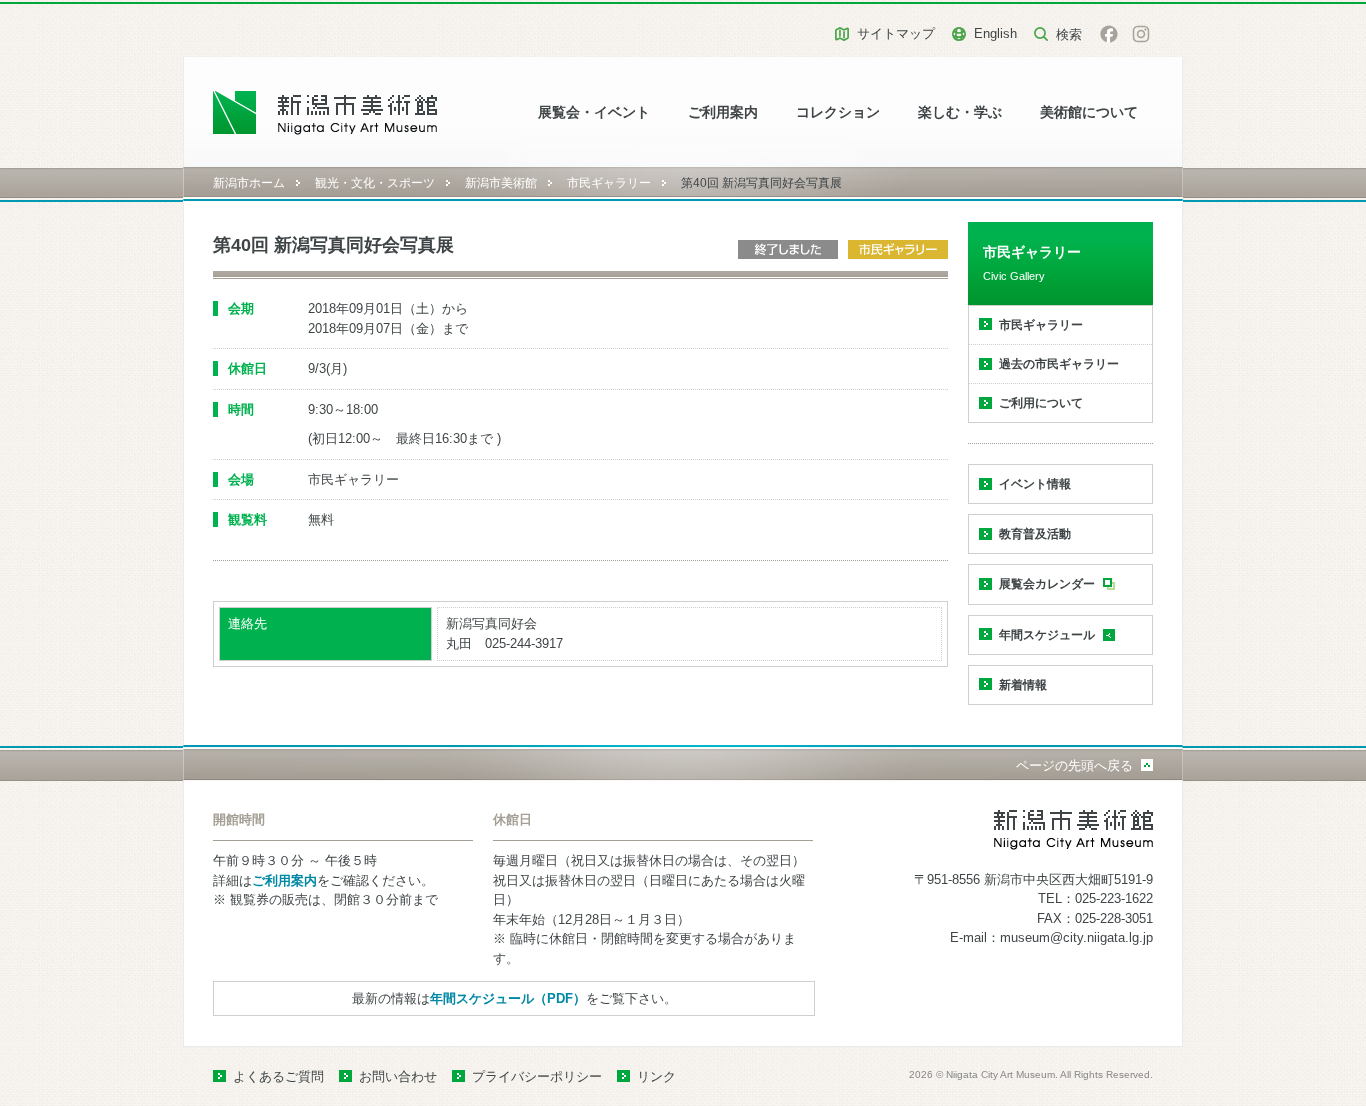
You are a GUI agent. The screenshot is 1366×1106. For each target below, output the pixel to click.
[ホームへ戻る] (325, 112)
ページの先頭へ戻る (1074, 765)
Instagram (1141, 34)
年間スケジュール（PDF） (508, 998)
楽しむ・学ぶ (960, 112)
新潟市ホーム (249, 183)
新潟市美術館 (501, 183)
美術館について (1089, 112)
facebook (1109, 34)
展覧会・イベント (594, 112)
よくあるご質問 (278, 1076)
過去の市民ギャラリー (1059, 364)
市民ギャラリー (609, 183)
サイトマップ (896, 33)
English (995, 33)
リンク (656, 1076)
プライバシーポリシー (537, 1076)
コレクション (838, 112)
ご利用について (1041, 403)
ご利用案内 (723, 112)
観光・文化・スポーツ (375, 183)
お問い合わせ (398, 1076)
